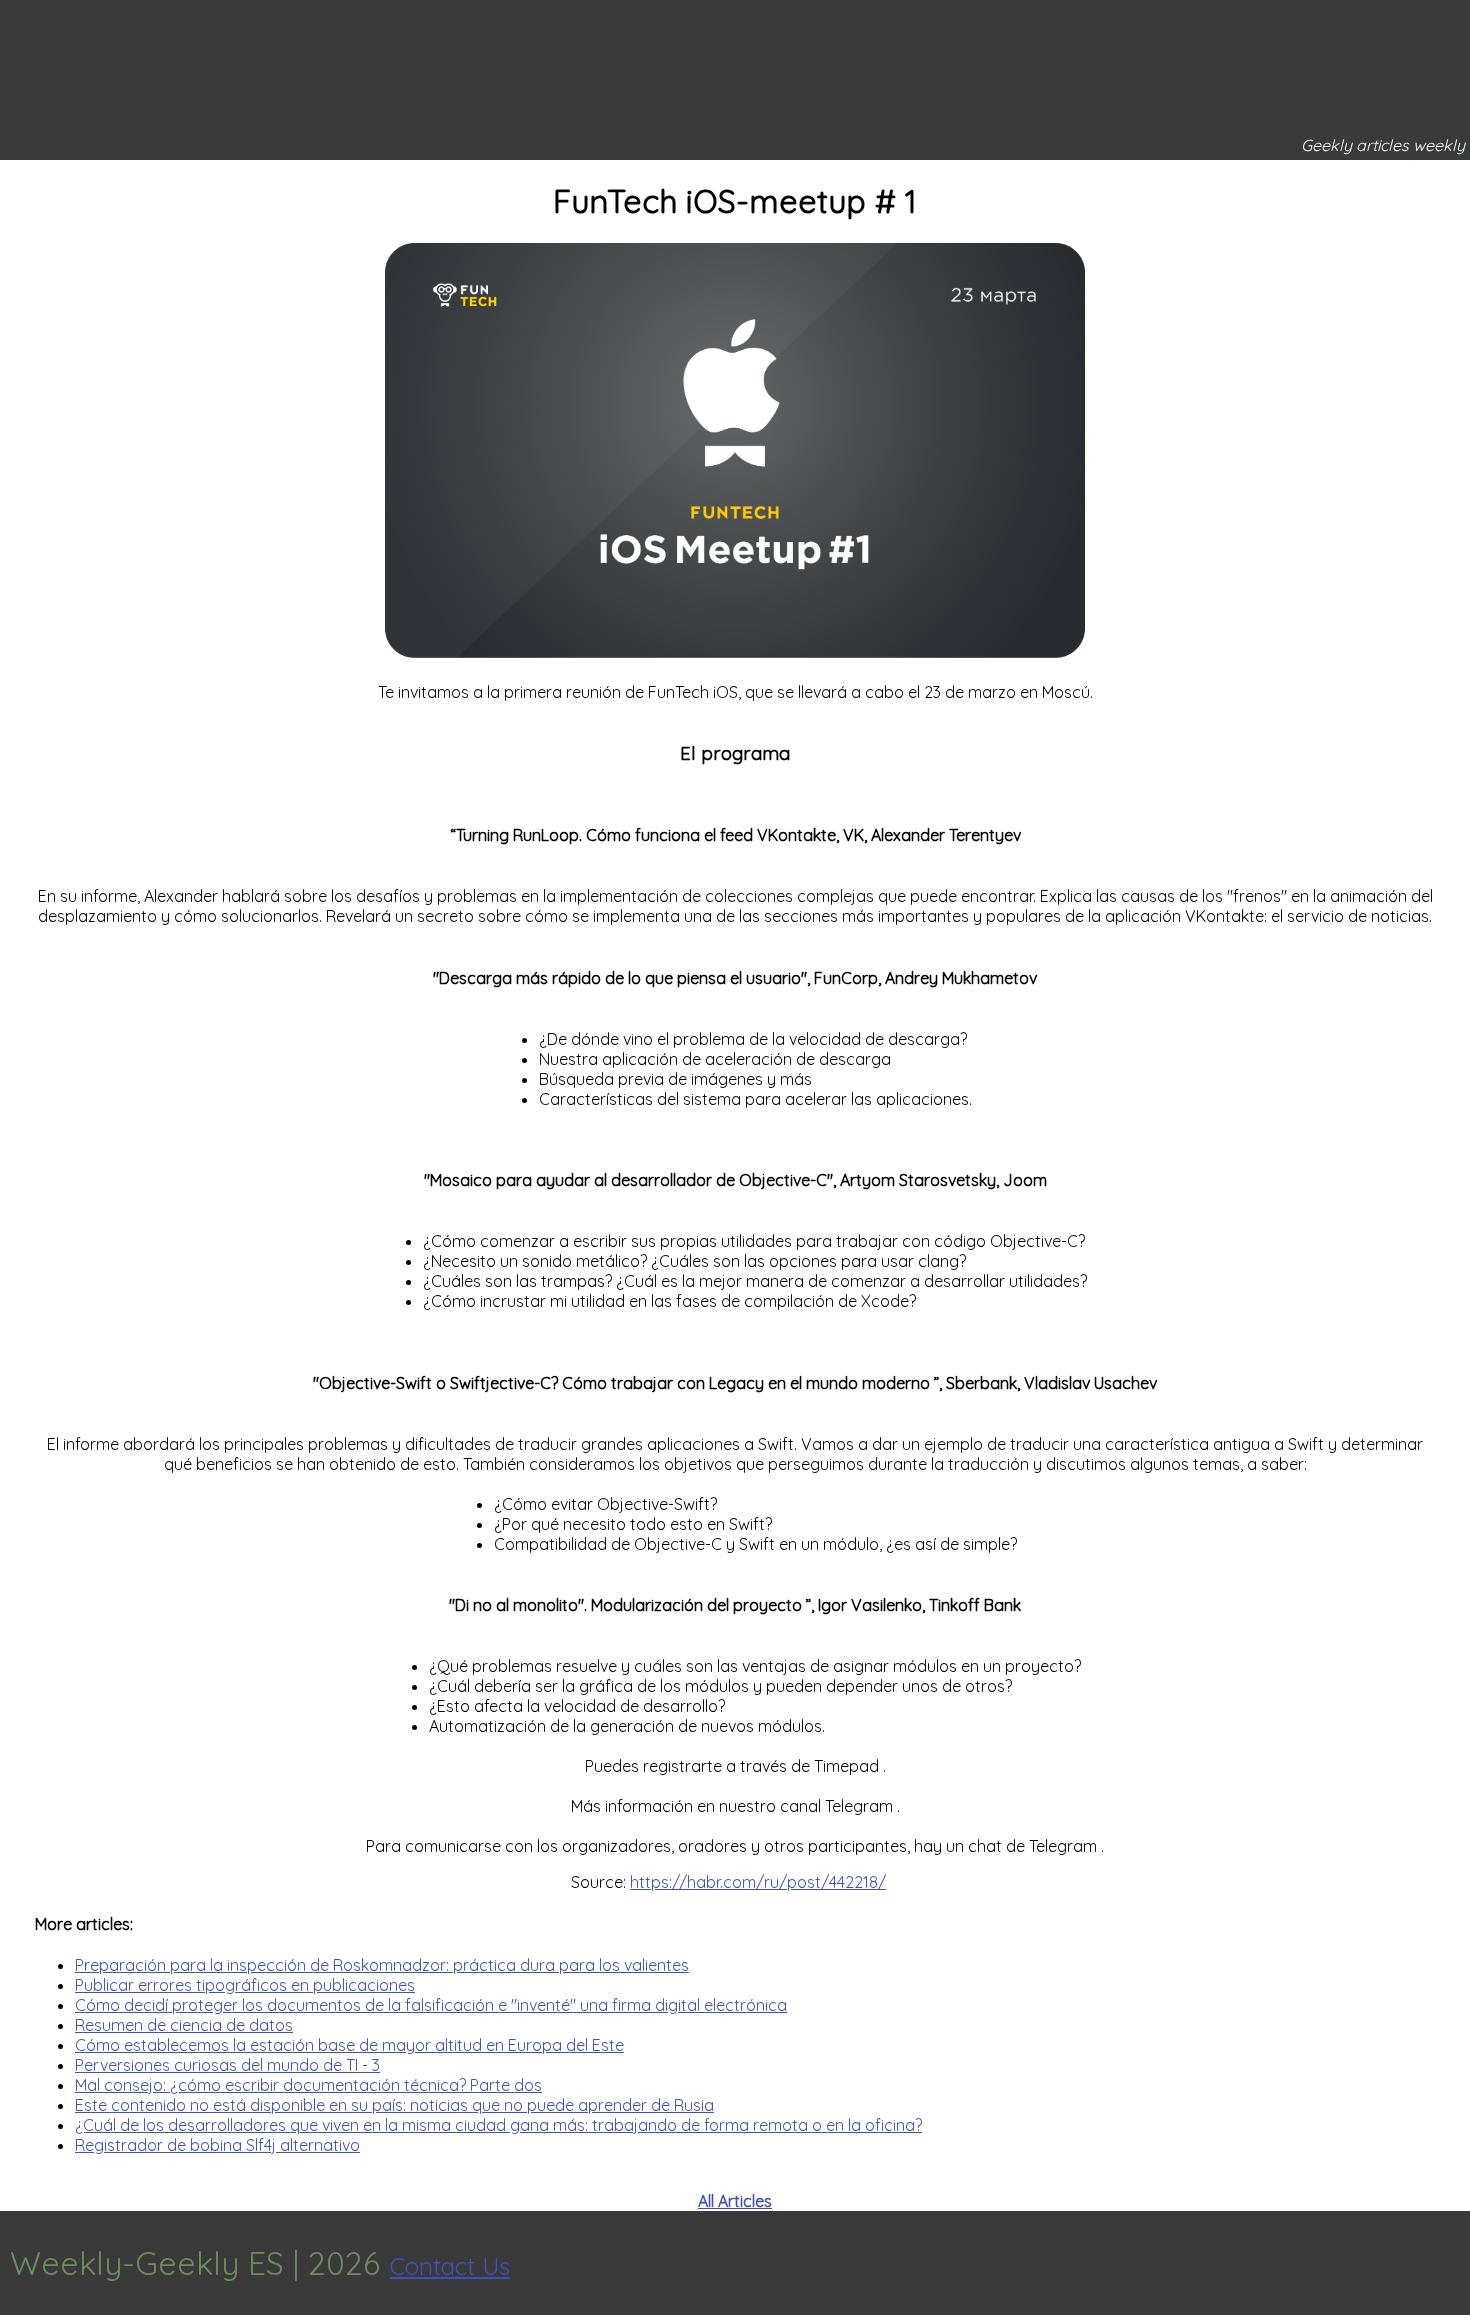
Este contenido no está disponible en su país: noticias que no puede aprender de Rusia (394, 2105)
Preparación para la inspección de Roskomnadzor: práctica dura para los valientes (382, 1965)
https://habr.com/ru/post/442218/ (758, 1882)
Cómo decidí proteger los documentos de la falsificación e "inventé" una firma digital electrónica (431, 2005)
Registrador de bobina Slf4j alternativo (217, 2145)
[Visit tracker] (1452, 2263)
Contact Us (450, 2266)
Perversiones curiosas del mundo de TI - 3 (227, 2065)
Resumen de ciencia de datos (184, 2025)
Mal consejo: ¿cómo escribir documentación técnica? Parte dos (308, 2085)
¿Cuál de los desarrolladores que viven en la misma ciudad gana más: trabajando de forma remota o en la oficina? (498, 2125)
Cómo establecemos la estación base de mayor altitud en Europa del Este (349, 2045)
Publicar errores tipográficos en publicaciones (245, 1985)
